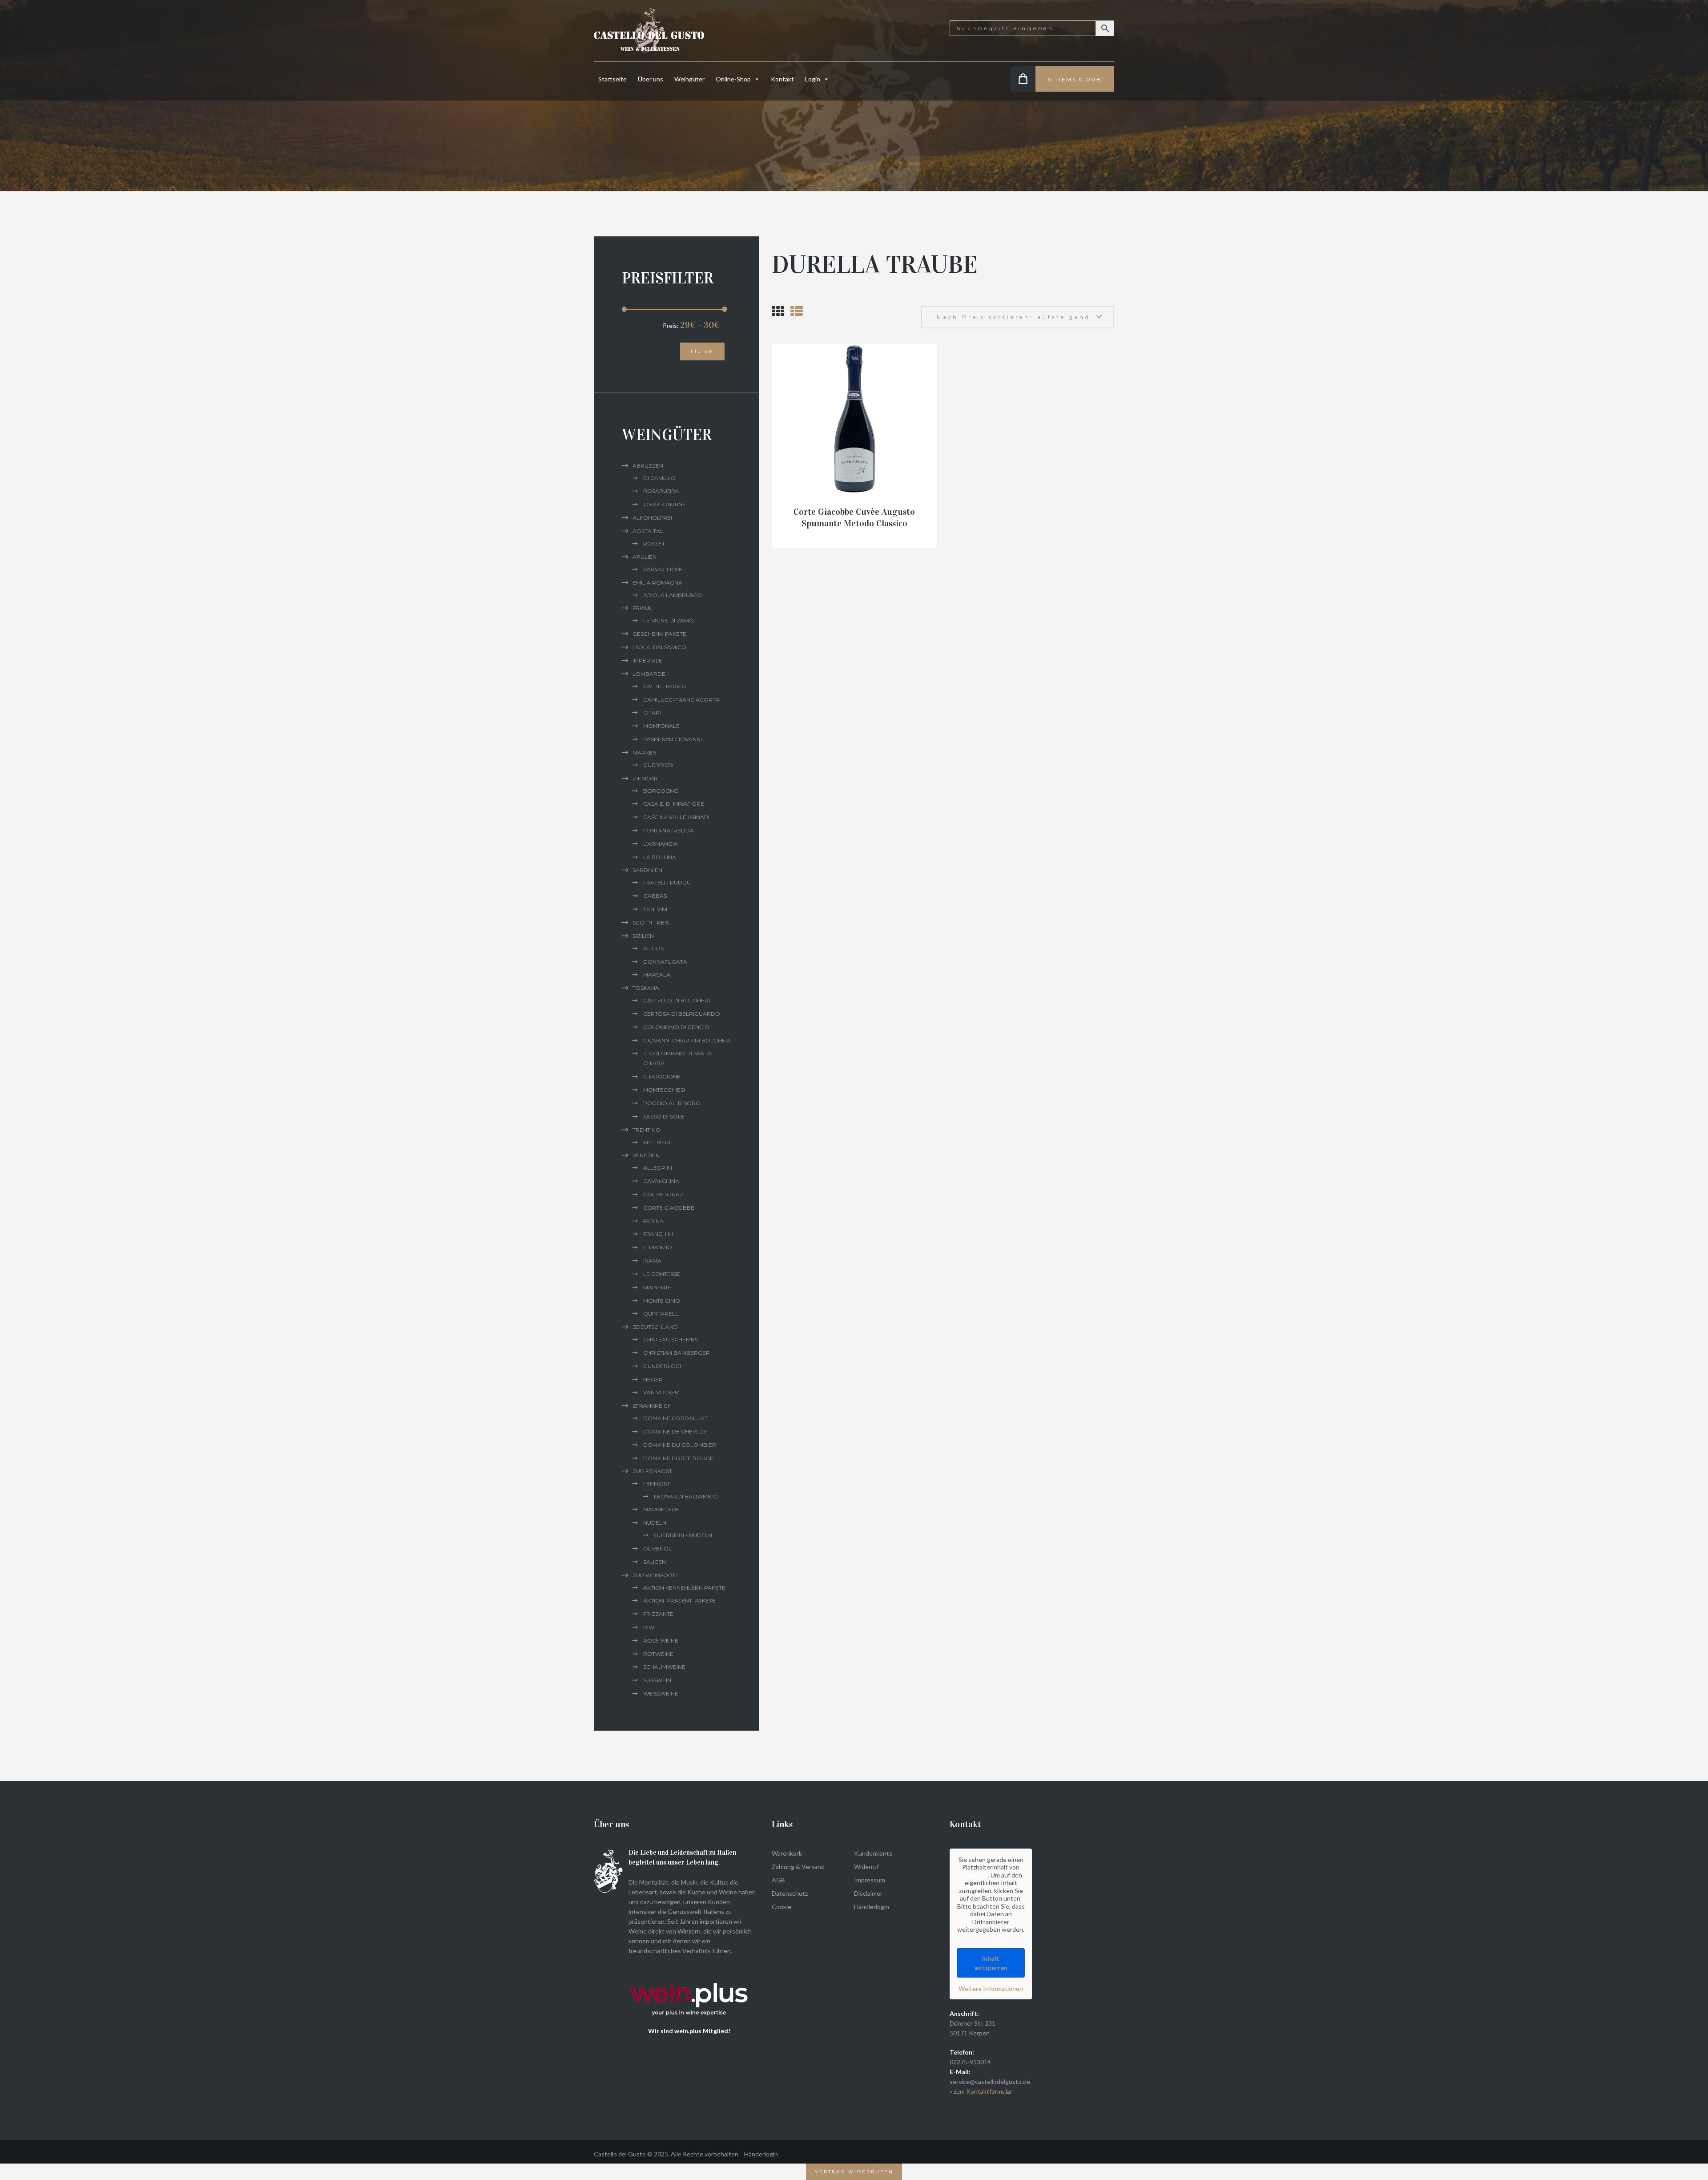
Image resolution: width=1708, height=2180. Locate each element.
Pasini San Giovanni (673, 739)
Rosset (654, 543)
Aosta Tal (648, 531)
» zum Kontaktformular (981, 2091)
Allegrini (658, 1168)
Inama (652, 1261)
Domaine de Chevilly (675, 1431)
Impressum (870, 1880)
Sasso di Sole (664, 1116)
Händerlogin (761, 2154)
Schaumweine (664, 1667)
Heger (653, 1379)
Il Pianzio (658, 1247)
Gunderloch (663, 1366)
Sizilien (643, 936)
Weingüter (689, 79)
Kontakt (782, 79)
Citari (652, 713)
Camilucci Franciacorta (681, 700)
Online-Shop (733, 79)
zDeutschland (655, 1327)
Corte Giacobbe (669, 1208)
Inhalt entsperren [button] (991, 1963)
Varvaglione (663, 569)
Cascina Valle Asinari (676, 817)
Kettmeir (657, 1142)
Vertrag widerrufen (854, 2172)
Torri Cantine (665, 504)
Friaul (642, 608)
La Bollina (660, 857)
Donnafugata (665, 962)
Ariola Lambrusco (673, 595)
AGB (778, 1880)
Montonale (661, 726)
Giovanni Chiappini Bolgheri (687, 1040)
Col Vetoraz (663, 1194)
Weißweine (661, 1694)
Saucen (655, 1562)
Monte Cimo (662, 1301)
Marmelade (661, 1509)
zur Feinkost (652, 1471)
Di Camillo (659, 478)
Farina (653, 1221)
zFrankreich (652, 1406)
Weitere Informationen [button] (991, 1988)
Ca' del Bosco (665, 686)
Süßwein (657, 1680)
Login (813, 79)
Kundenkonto (873, 1853)
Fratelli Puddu (667, 882)
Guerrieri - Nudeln (683, 1535)
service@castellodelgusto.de (990, 2081)
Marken (645, 753)
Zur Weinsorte (656, 1575)
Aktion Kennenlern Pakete (684, 1588)
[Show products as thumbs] (778, 311)
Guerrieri (658, 765)
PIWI (649, 1627)
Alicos (653, 948)
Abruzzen (648, 466)
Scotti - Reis (651, 922)
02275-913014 (970, 2062)
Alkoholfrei (652, 518)
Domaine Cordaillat (675, 1418)
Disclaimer (868, 1893)
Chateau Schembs (671, 1339)
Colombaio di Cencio (676, 1027)
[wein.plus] (691, 1970)
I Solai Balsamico (659, 647)
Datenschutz (790, 1893)
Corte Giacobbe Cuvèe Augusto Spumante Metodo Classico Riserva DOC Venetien (854, 523)
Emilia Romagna (657, 583)
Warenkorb (787, 1853)
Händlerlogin (872, 1907)
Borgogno (661, 791)
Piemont (645, 778)
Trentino (647, 1130)
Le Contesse (662, 1274)
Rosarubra (661, 491)
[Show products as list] (797, 311)
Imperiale (647, 660)
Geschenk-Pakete (659, 634)
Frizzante (658, 1614)
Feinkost (657, 1484)
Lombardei (650, 674)
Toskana (646, 988)
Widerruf (866, 1867)
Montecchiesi (664, 1090)
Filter (702, 351)
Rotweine (658, 1654)
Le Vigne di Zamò (669, 620)
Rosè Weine (661, 1641)
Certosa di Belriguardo (682, 1014)
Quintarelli (661, 1314)
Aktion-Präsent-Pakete (679, 1601)
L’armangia (661, 844)
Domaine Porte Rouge (678, 1458)
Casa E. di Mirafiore (674, 804)
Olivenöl (657, 1548)
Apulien (645, 557)
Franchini (658, 1234)
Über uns (651, 79)
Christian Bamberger (677, 1353)
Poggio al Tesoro (672, 1103)
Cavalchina (661, 1181)
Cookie (781, 1907)
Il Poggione (662, 1076)
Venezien (646, 1155)
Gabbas (655, 896)
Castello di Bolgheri (677, 1000)
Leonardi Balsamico (686, 1496)
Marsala (657, 975)
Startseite (612, 79)
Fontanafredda (669, 830)
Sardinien (647, 870)
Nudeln (655, 1523)
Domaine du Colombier (680, 1445)
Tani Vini (655, 909)
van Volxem (661, 1392)
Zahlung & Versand (798, 1867)
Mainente (657, 1287)
